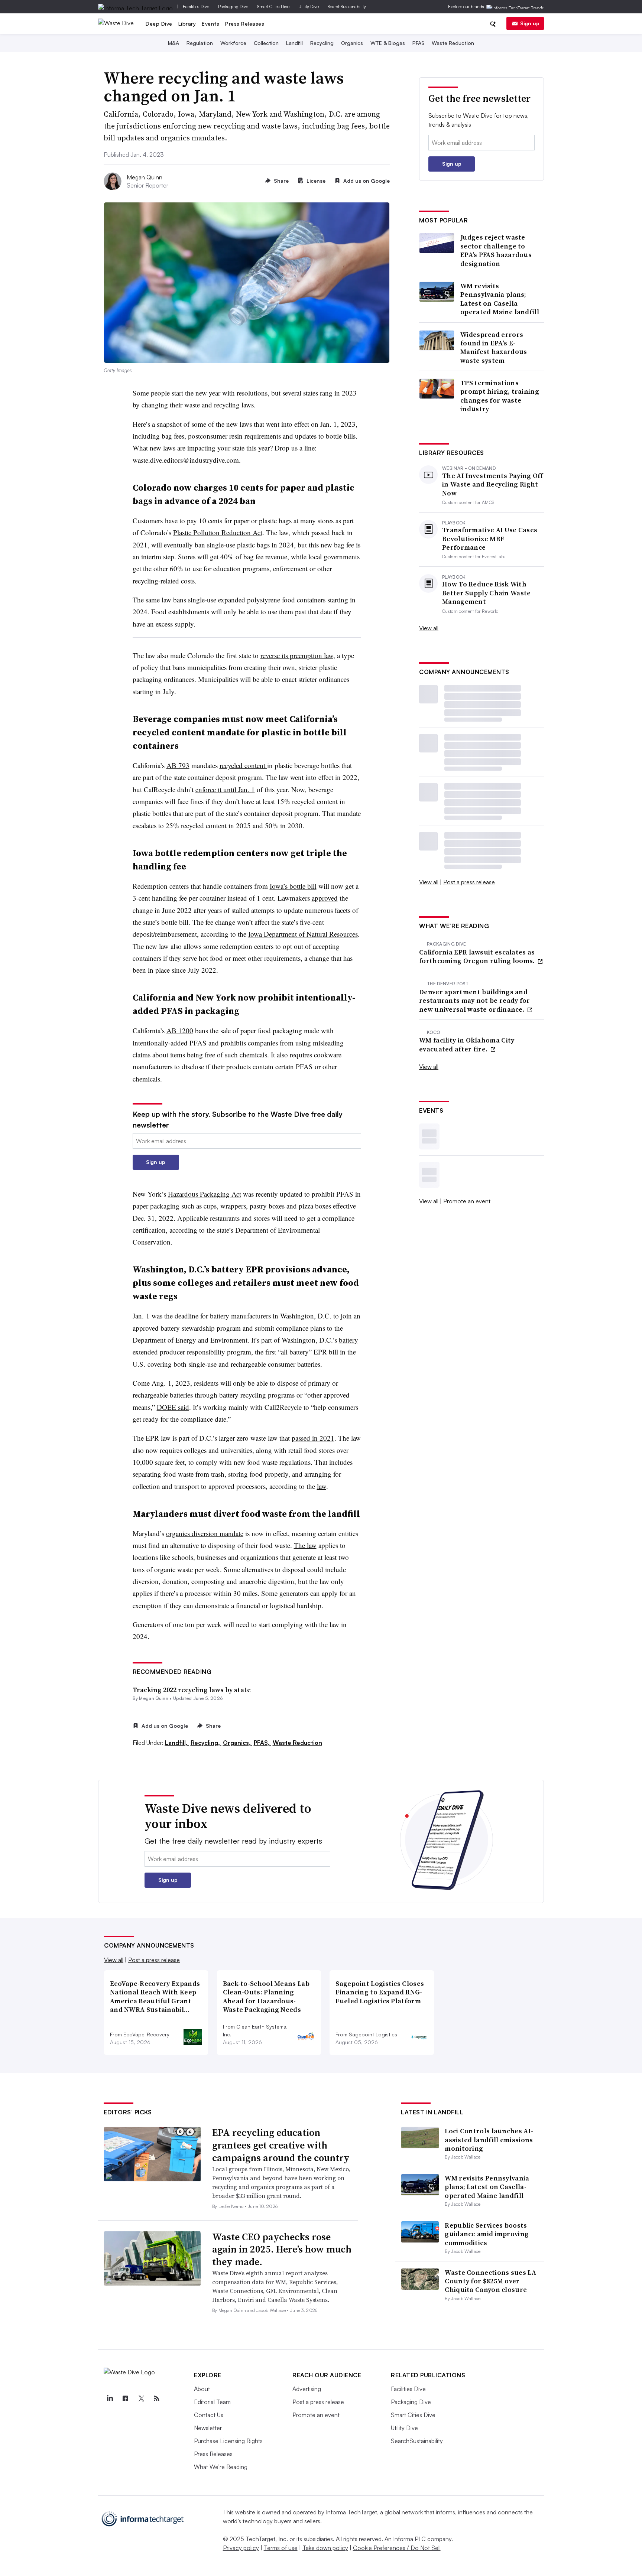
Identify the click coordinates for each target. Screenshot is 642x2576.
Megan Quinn (145, 177)
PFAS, (262, 1743)
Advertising (307, 2389)
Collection (266, 43)
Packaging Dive (233, 6)
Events (210, 24)
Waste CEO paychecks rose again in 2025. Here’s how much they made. (282, 2250)
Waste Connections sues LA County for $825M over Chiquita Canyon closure (490, 2281)
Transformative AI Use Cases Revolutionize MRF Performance (490, 539)
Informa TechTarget (351, 2512)
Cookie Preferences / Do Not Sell (397, 2548)
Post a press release (469, 882)
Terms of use (281, 2548)
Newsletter (208, 2428)
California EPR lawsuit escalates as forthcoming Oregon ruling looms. (478, 957)
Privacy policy (241, 2548)
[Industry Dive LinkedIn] (110, 2398)
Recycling (322, 43)
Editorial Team (212, 2402)
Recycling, (206, 1743)
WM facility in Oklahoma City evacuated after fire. (467, 1045)
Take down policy (325, 2548)
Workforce (233, 43)
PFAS (418, 43)
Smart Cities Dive (273, 6)
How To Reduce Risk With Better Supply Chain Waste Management (487, 593)
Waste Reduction (453, 43)
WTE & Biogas (388, 43)
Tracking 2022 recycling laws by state (192, 1690)
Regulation (200, 43)
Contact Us (209, 2415)
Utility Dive (309, 6)
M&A (174, 43)
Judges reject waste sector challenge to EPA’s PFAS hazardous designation (496, 250)
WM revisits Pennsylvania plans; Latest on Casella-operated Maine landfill (500, 299)
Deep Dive (159, 24)
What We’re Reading (221, 2467)
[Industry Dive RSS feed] (156, 2398)
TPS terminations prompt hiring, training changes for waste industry (500, 396)
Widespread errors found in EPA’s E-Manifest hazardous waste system (494, 348)
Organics (352, 43)
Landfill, (177, 1743)
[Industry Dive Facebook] (125, 2398)
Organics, (238, 1743)
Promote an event (467, 1201)
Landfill (294, 43)
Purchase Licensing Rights (228, 2441)
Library (187, 24)
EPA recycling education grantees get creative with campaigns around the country (281, 2145)
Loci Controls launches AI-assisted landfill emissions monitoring (489, 2140)
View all (429, 628)
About (202, 2389)
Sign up (530, 23)
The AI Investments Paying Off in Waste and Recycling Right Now (493, 484)
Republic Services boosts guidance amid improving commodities (487, 2234)
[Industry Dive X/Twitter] (141, 2398)
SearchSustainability (347, 6)
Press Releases (245, 24)
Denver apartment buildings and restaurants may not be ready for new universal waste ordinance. (475, 1001)
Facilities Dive (196, 6)
